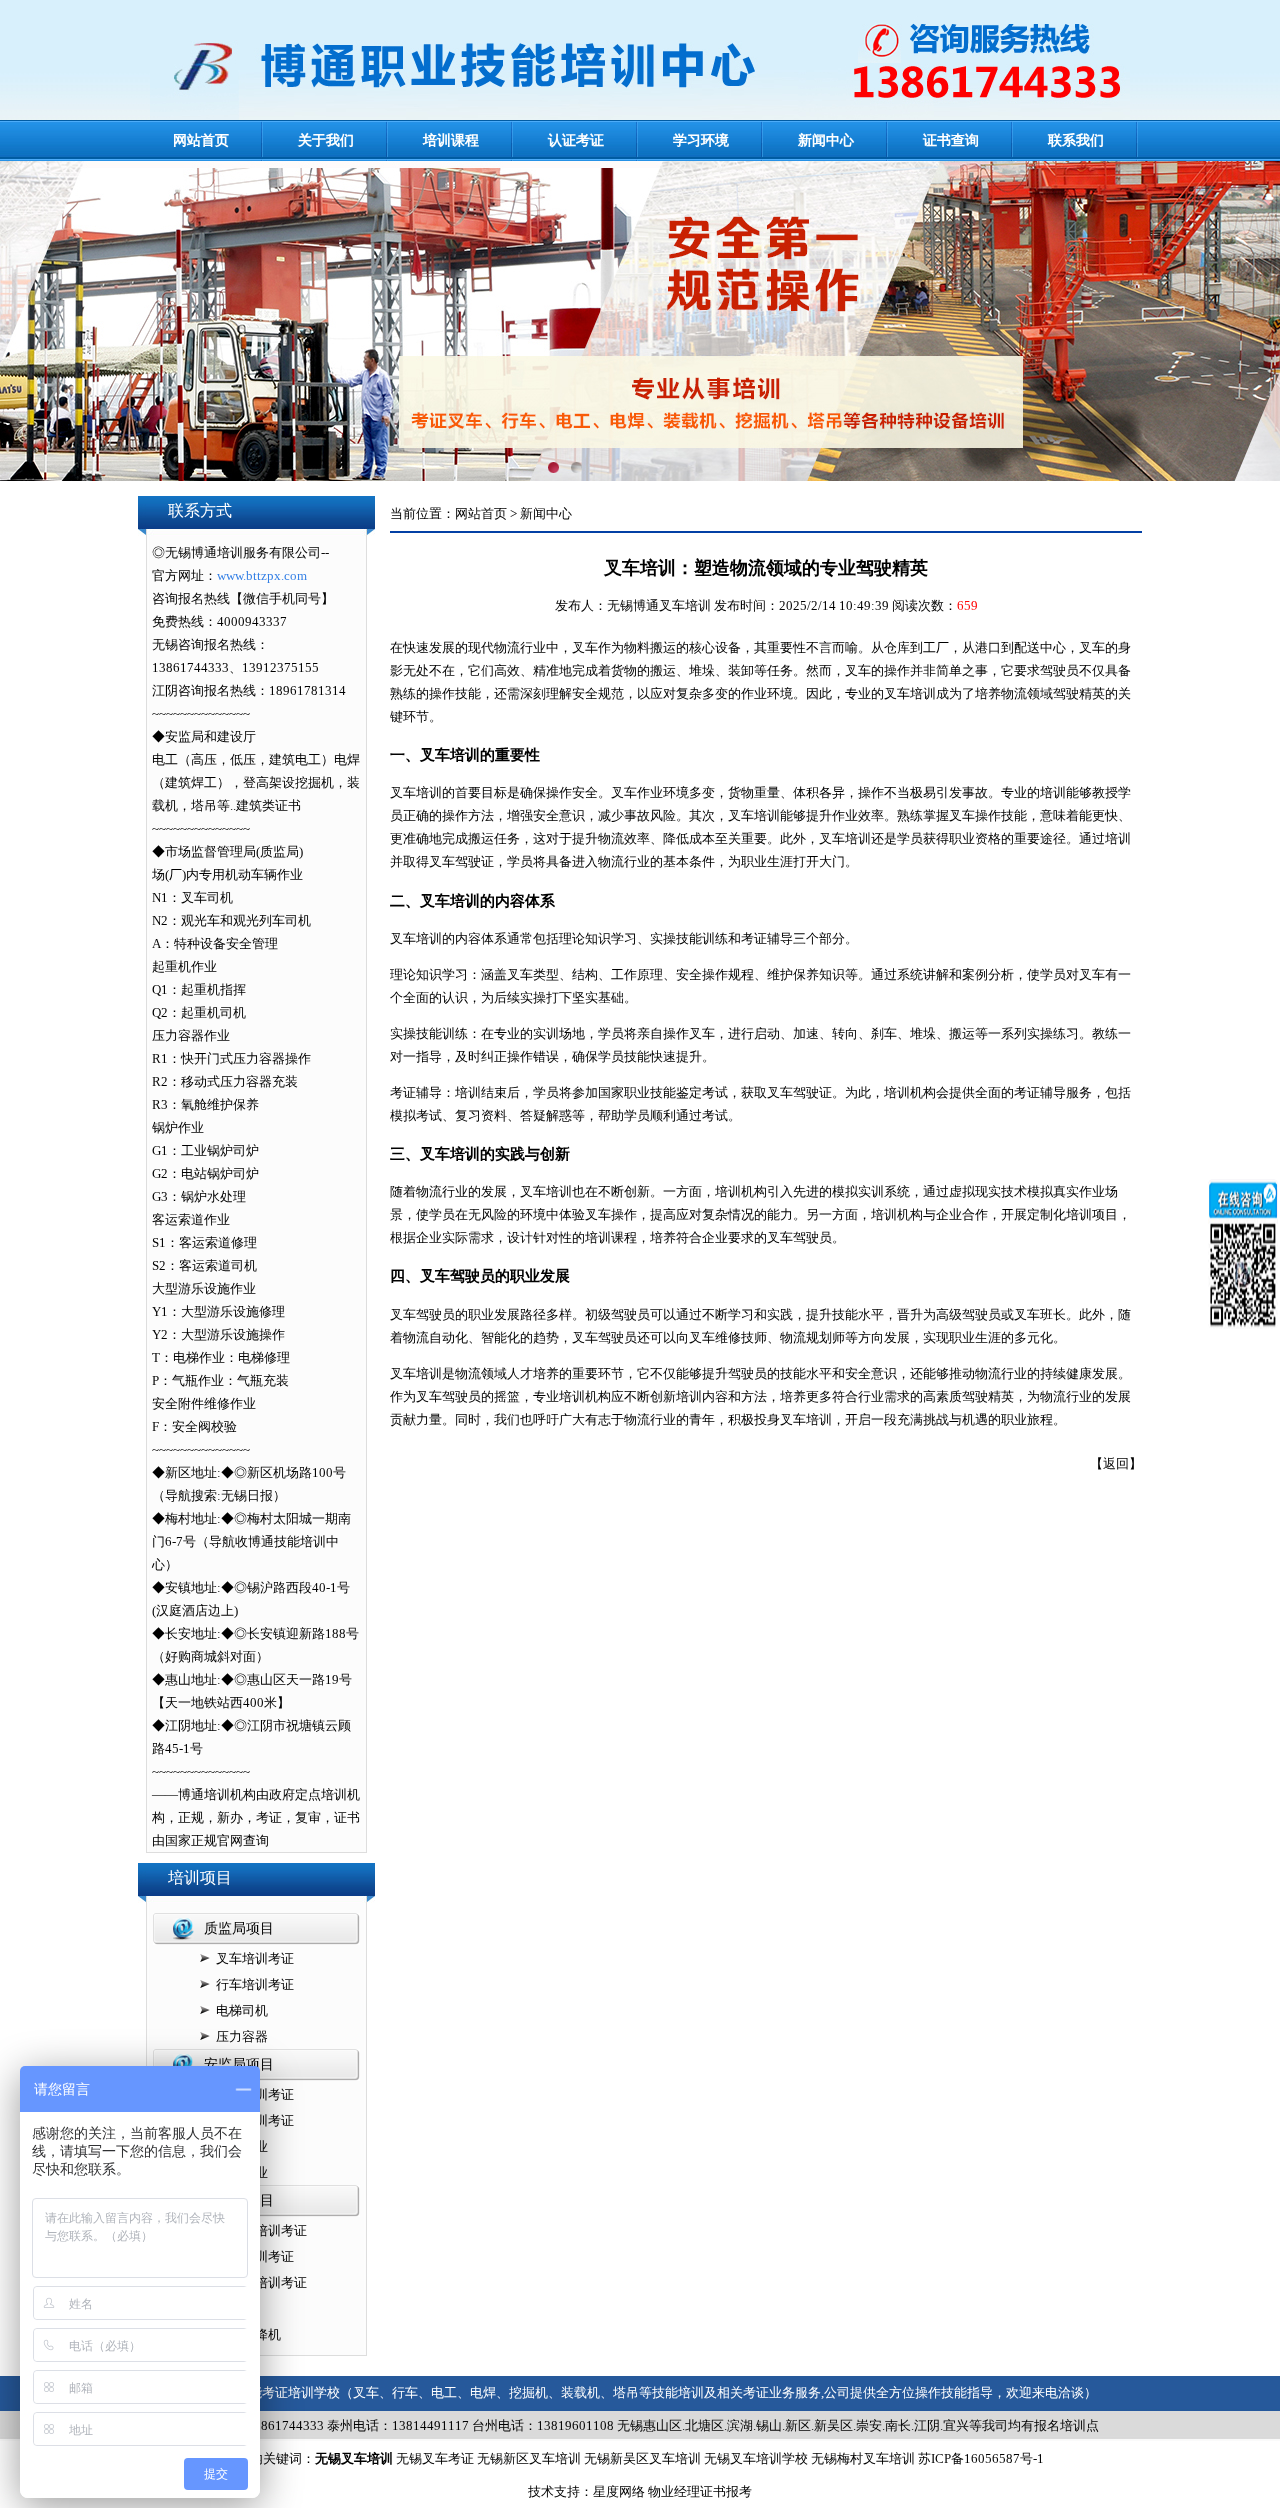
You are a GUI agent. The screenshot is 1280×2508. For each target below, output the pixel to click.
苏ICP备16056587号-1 (981, 2458)
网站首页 (201, 140)
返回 (1116, 1463)
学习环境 (701, 140)
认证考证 (576, 140)
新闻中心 (826, 140)
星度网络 (619, 2491)
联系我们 (1076, 140)
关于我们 (326, 140)
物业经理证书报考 (700, 2491)
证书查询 (951, 140)
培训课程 (451, 140)
